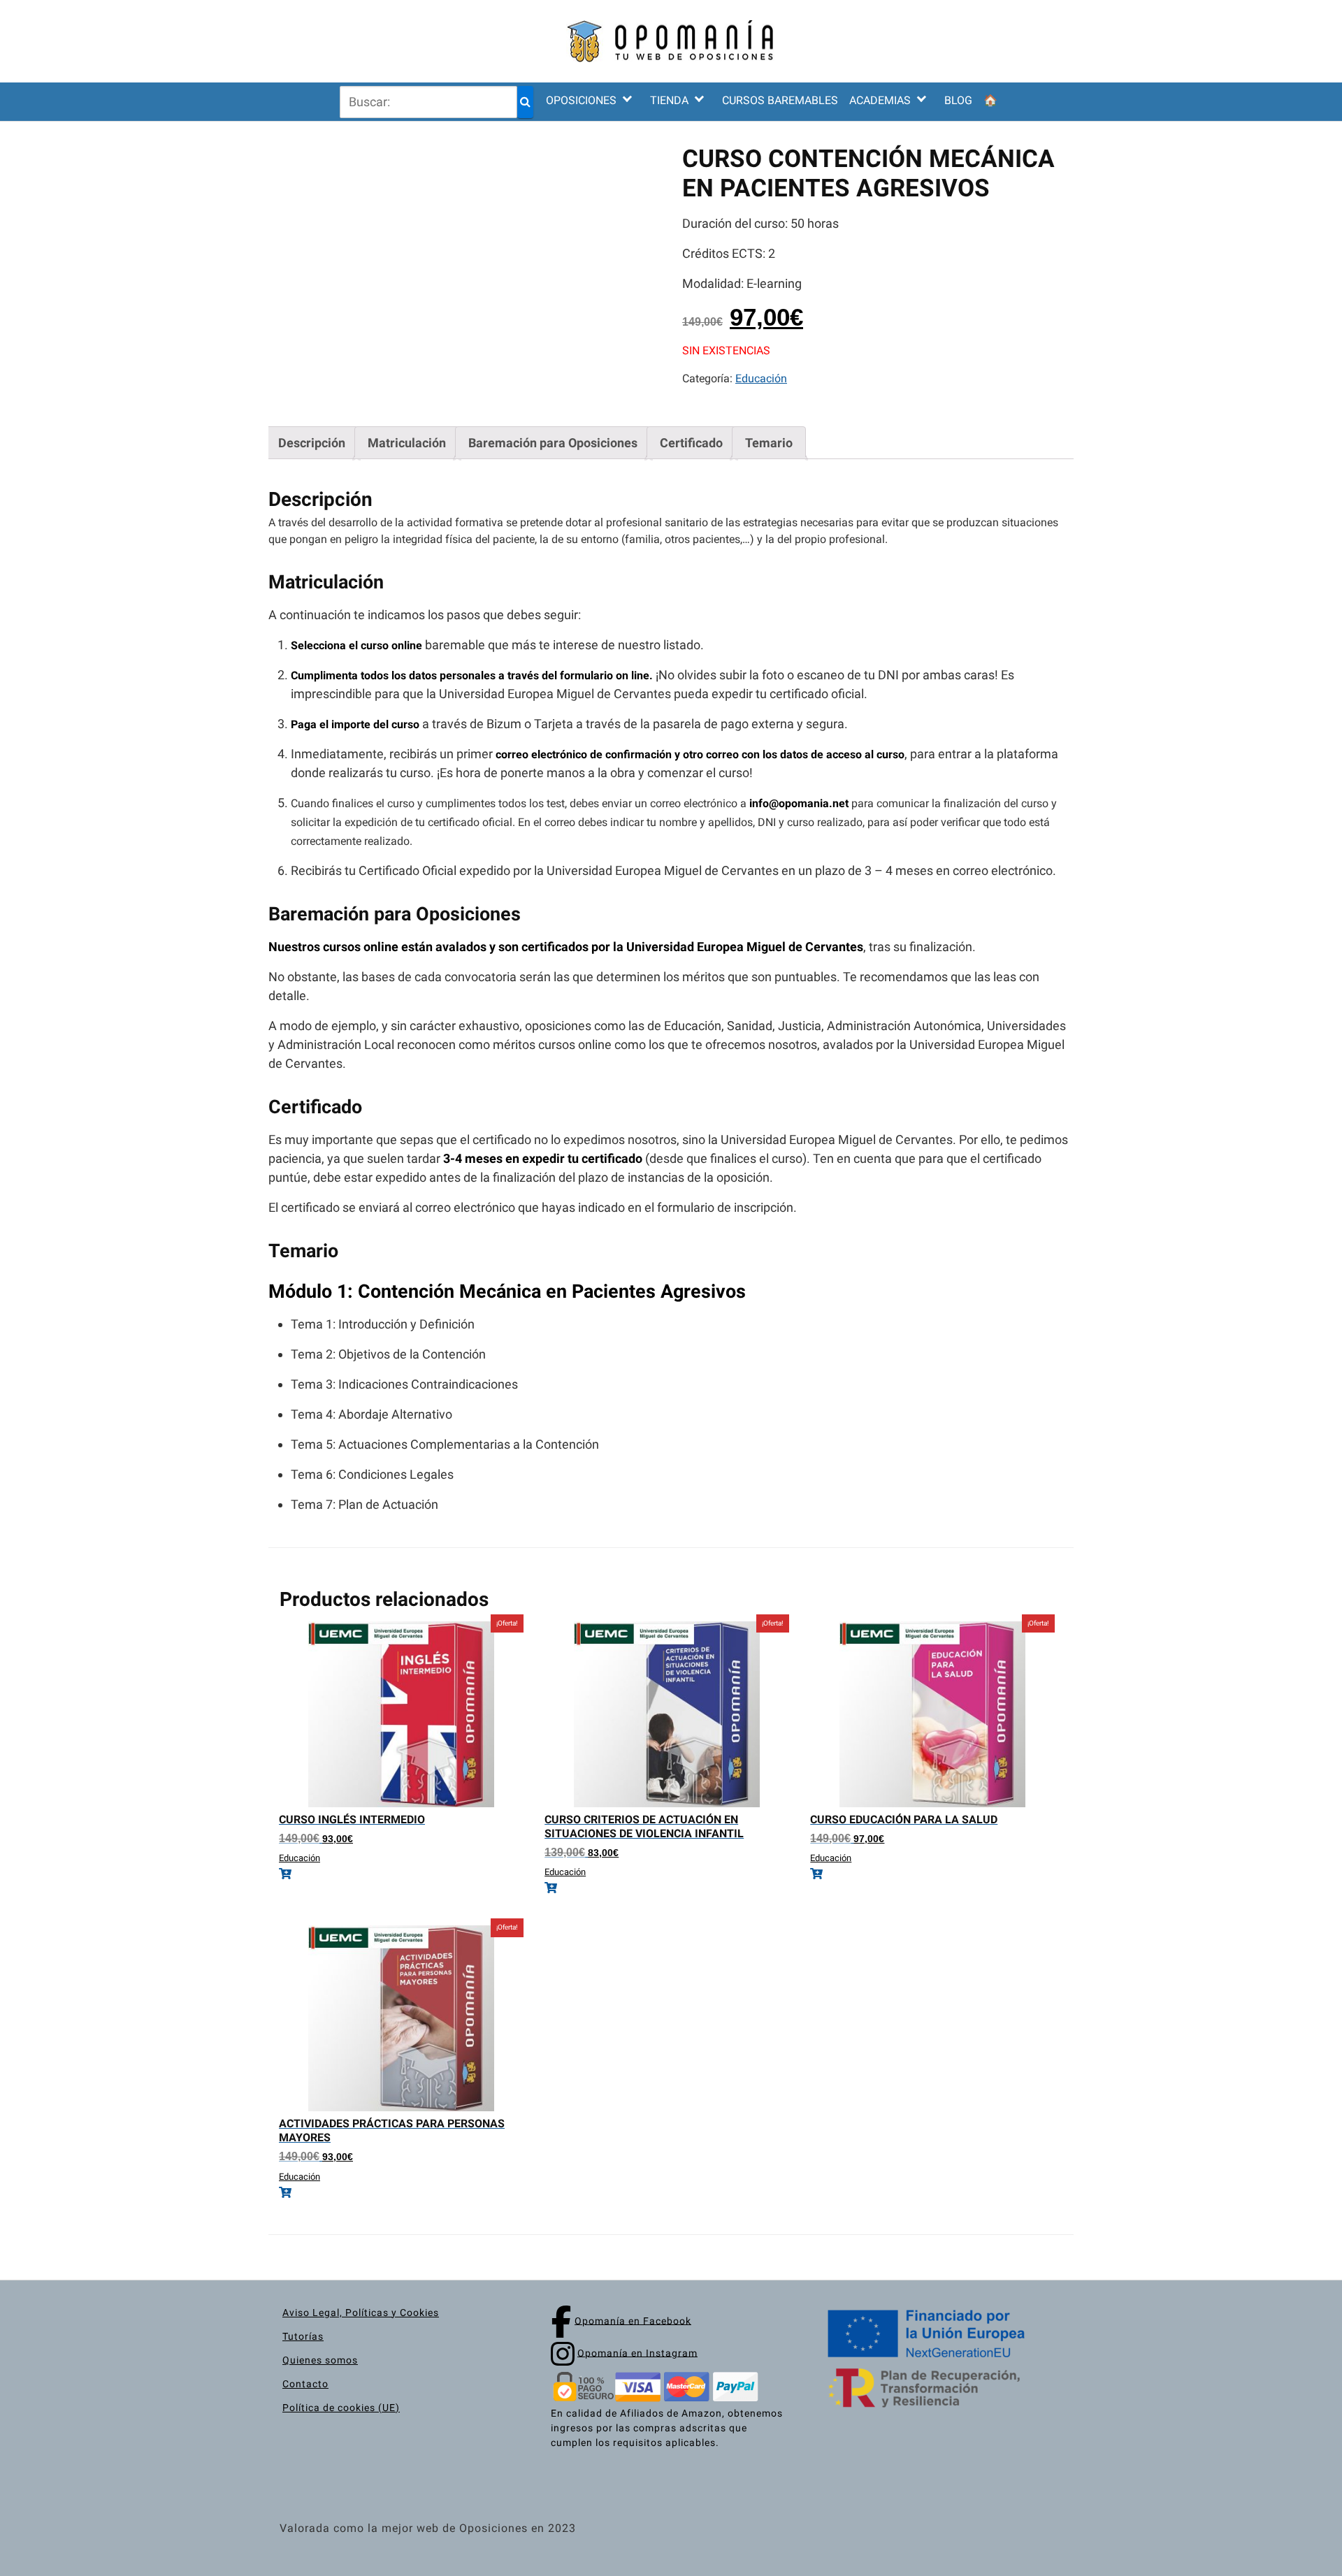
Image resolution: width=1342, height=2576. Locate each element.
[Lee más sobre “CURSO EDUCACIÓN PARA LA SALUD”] (932, 1874)
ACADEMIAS (880, 100)
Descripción (312, 443)
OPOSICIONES (581, 100)
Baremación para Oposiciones (553, 443)
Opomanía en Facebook (633, 2320)
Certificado (691, 443)
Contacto (305, 2384)
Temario (769, 443)
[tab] (312, 443)
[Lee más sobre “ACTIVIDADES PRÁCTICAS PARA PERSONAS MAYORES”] (401, 2193)
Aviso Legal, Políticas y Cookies (361, 2313)
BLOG (958, 100)
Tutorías (303, 2336)
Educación (761, 378)
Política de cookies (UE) (341, 2408)
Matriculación (407, 443)
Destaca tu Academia (912, 214)
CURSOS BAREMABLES (780, 100)
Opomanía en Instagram (637, 2352)
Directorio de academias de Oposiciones (912, 181)
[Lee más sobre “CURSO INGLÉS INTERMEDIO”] (401, 1874)
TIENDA (669, 100)
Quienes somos (320, 2360)
